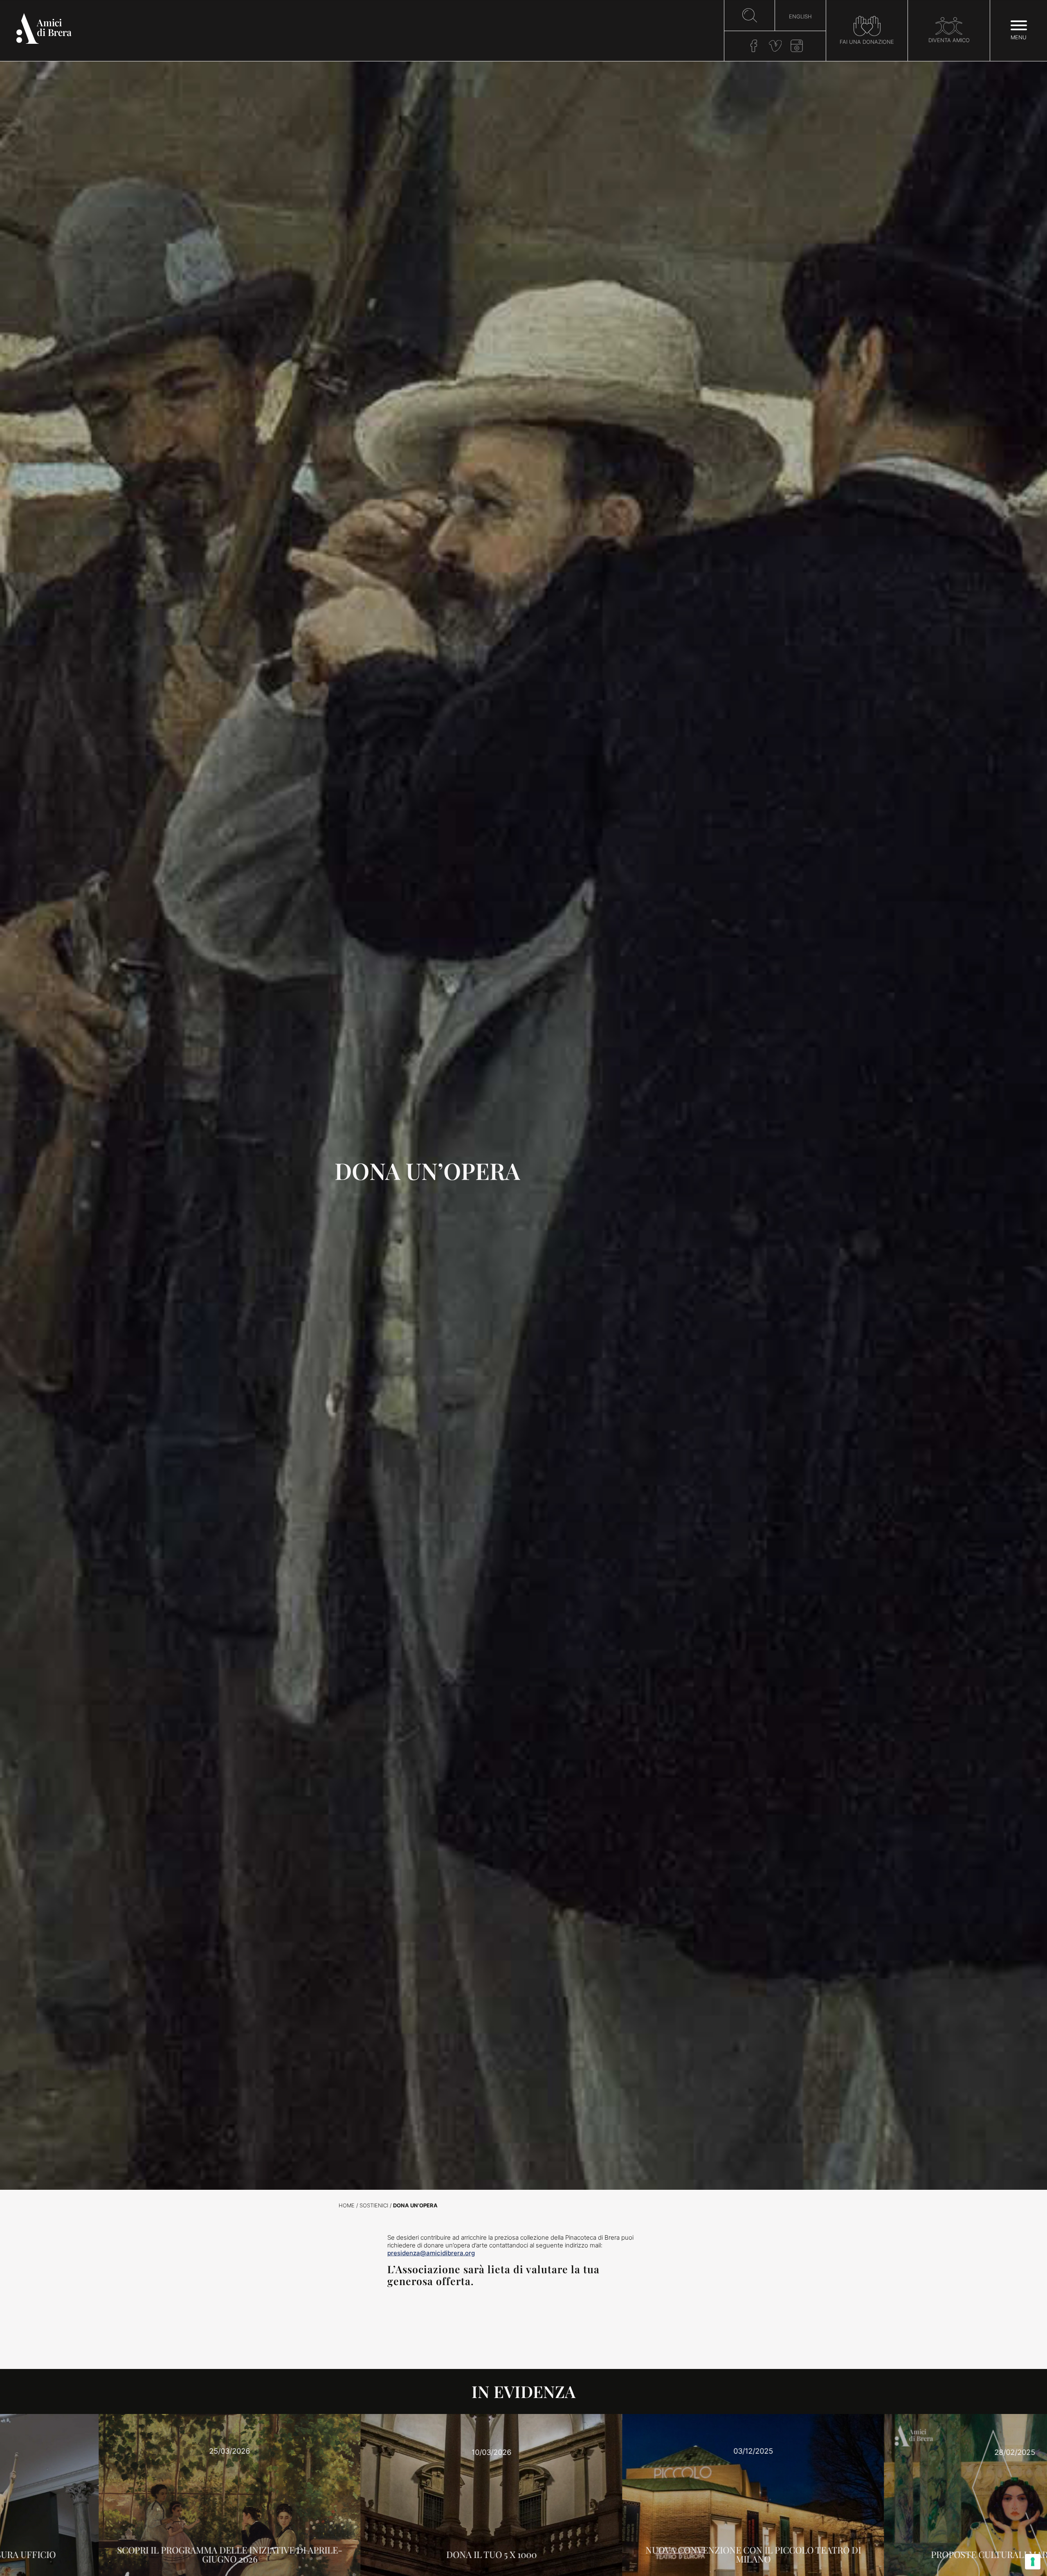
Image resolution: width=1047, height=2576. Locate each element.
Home (347, 2206)
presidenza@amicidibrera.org (431, 2253)
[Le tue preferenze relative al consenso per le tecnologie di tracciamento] (1033, 2562)
